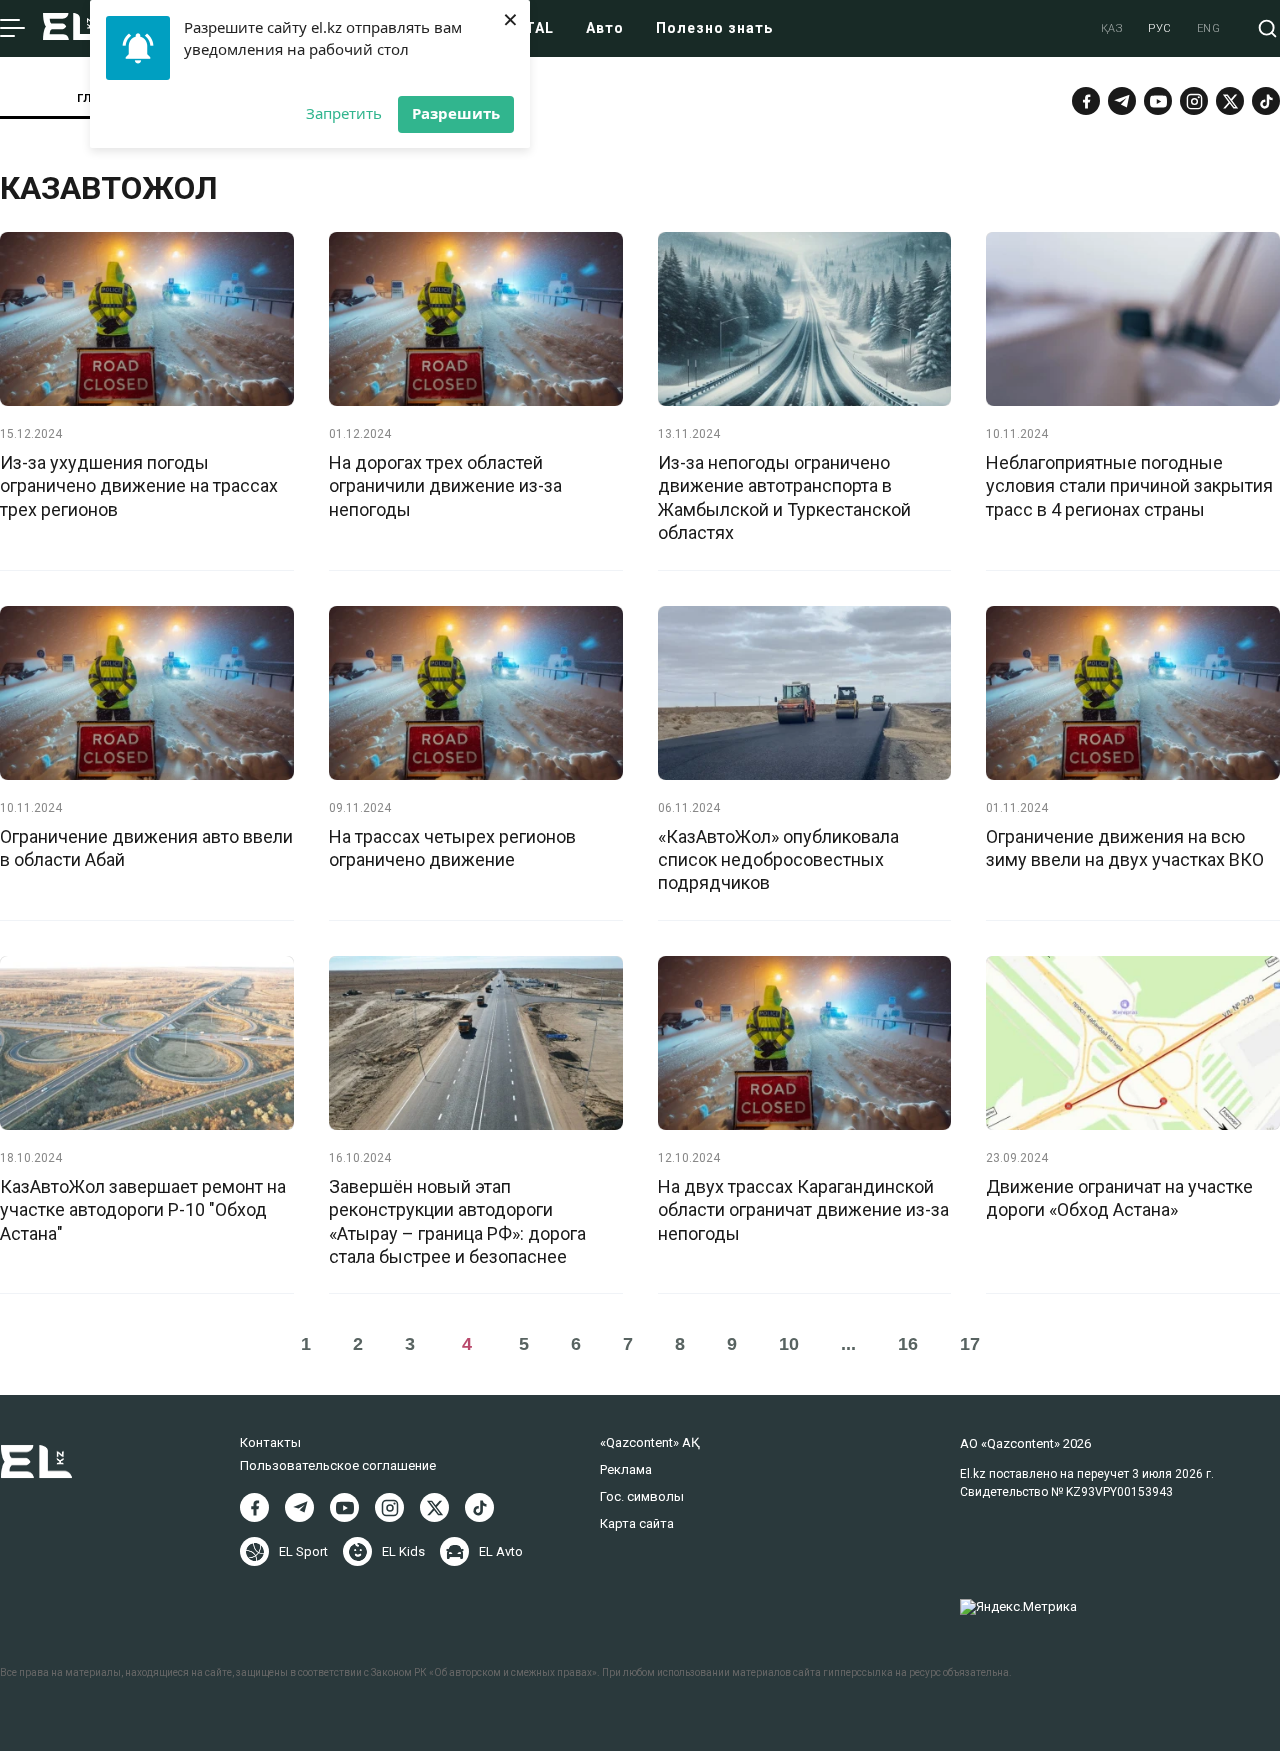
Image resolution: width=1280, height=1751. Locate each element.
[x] (1230, 101)
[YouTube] (1158, 101)
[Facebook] (1086, 101)
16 (908, 1344)
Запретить (344, 113)
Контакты (270, 1442)
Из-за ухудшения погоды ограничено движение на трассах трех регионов (139, 486)
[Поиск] (1267, 28)
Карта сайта (637, 1523)
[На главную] (71, 28)
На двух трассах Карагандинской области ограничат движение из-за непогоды (803, 1210)
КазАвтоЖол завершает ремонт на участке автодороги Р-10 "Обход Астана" (143, 1210)
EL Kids (403, 1551)
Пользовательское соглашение (338, 1465)
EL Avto (501, 1551)
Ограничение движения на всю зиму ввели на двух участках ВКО (1125, 848)
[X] (434, 1507)
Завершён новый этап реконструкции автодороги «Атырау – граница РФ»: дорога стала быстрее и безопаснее (457, 1221)
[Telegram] (1122, 101)
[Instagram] (1194, 101)
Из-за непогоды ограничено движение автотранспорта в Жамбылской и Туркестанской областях (784, 497)
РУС (1160, 28)
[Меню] (12, 29)
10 (789, 1344)
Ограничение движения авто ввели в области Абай (146, 848)
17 (970, 1344)
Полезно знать (714, 28)
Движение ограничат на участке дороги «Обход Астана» (1119, 1198)
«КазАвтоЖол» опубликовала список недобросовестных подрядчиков (778, 860)
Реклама (626, 1469)
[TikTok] (1266, 101)
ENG (1209, 28)
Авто (605, 28)
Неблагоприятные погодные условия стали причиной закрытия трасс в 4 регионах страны (1129, 486)
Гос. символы (642, 1496)
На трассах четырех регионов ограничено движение (452, 848)
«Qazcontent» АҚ (650, 1442)
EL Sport (303, 1551)
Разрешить (456, 113)
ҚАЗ (1112, 28)
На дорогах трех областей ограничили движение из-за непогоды (445, 486)
